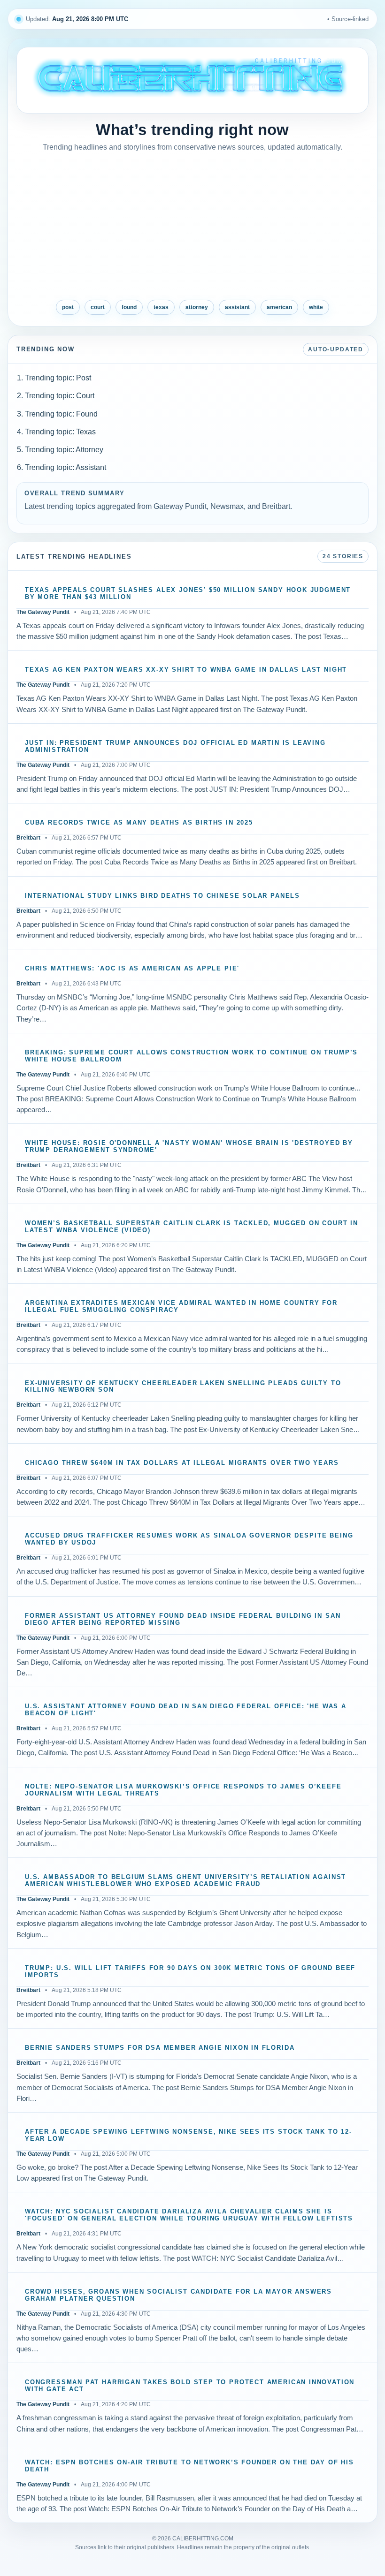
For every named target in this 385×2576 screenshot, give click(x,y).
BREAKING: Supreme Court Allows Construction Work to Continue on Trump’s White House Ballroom (191, 1056)
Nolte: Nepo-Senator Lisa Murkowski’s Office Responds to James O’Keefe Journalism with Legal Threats (183, 1790)
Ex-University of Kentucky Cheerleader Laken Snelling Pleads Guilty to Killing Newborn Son (183, 1387)
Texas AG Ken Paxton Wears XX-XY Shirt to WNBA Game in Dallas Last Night (186, 670)
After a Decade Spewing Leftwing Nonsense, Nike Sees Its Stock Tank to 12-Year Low (189, 2135)
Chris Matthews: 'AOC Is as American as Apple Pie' (132, 969)
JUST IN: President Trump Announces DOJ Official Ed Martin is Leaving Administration (175, 746)
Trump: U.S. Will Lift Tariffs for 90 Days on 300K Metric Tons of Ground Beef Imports (190, 1972)
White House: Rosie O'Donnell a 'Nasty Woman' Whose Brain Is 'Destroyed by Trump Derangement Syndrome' (189, 1147)
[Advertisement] (192, 227)
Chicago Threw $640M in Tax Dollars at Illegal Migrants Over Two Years (182, 1463)
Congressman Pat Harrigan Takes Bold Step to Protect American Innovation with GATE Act (190, 2386)
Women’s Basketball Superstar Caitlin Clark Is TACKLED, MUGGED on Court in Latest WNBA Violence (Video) (192, 1227)
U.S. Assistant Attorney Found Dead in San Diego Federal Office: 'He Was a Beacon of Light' (186, 1710)
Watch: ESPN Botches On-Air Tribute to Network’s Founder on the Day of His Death (189, 2466)
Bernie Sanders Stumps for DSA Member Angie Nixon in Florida (160, 2048)
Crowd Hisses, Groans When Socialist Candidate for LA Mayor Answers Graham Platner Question (178, 2295)
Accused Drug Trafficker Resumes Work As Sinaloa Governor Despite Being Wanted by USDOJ (189, 1539)
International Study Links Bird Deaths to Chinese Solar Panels (162, 896)
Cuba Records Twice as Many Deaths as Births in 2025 (139, 823)
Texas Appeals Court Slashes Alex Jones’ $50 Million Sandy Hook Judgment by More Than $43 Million (188, 594)
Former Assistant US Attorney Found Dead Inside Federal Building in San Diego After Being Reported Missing (183, 1619)
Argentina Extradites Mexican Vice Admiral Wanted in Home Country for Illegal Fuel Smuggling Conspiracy (181, 1307)
